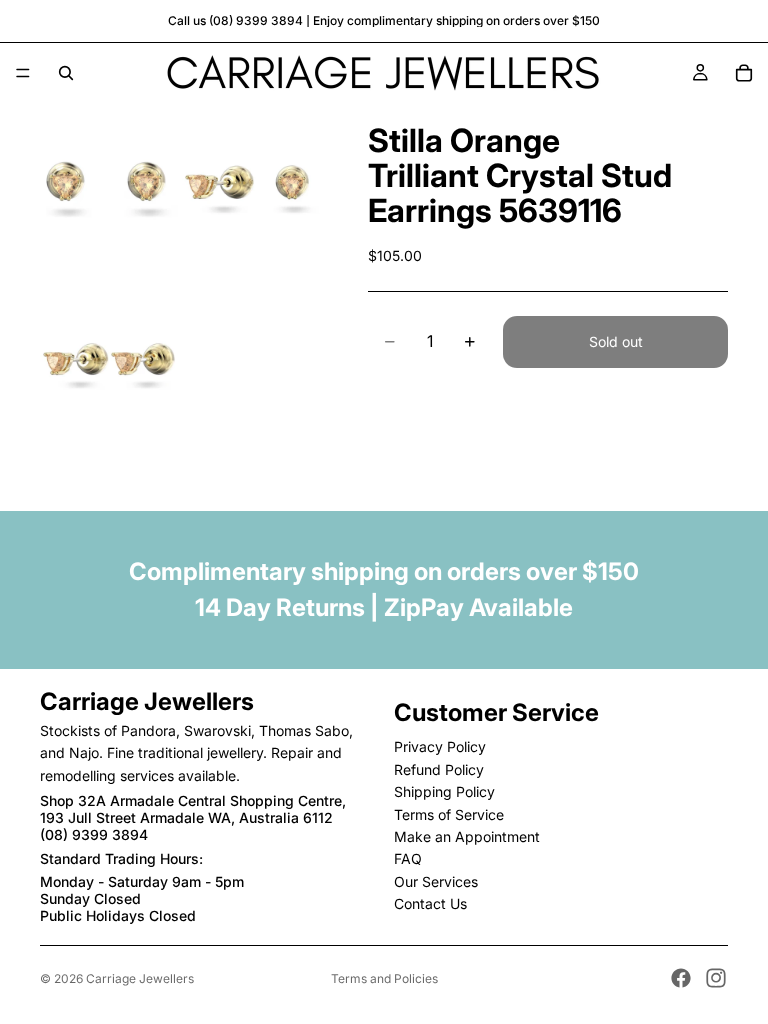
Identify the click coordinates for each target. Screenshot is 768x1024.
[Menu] (23, 73)
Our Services (436, 880)
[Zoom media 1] (109, 189)
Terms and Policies (384, 978)
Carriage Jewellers (140, 978)
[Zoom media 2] (251, 189)
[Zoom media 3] (109, 366)
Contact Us (430, 903)
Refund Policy (439, 768)
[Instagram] (716, 978)
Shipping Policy (444, 791)
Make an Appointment (467, 836)
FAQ (408, 858)
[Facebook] (681, 978)
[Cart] (744, 73)
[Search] (66, 73)
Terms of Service (449, 813)
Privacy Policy (440, 746)
